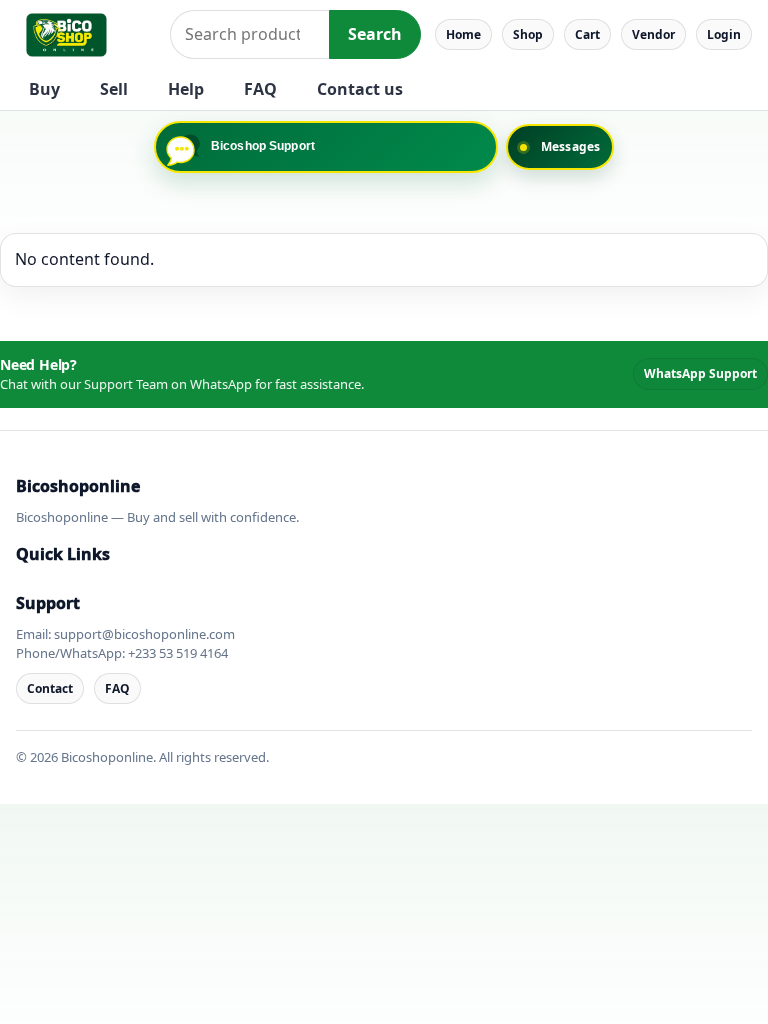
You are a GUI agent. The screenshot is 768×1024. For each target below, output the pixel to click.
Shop (528, 34)
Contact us (360, 89)
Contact (50, 688)
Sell (114, 89)
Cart (587, 34)
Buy (44, 89)
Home (463, 34)
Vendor (653, 34)
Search (375, 34)
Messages (570, 146)
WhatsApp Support (700, 373)
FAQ (260, 89)
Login (724, 34)
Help (186, 89)
